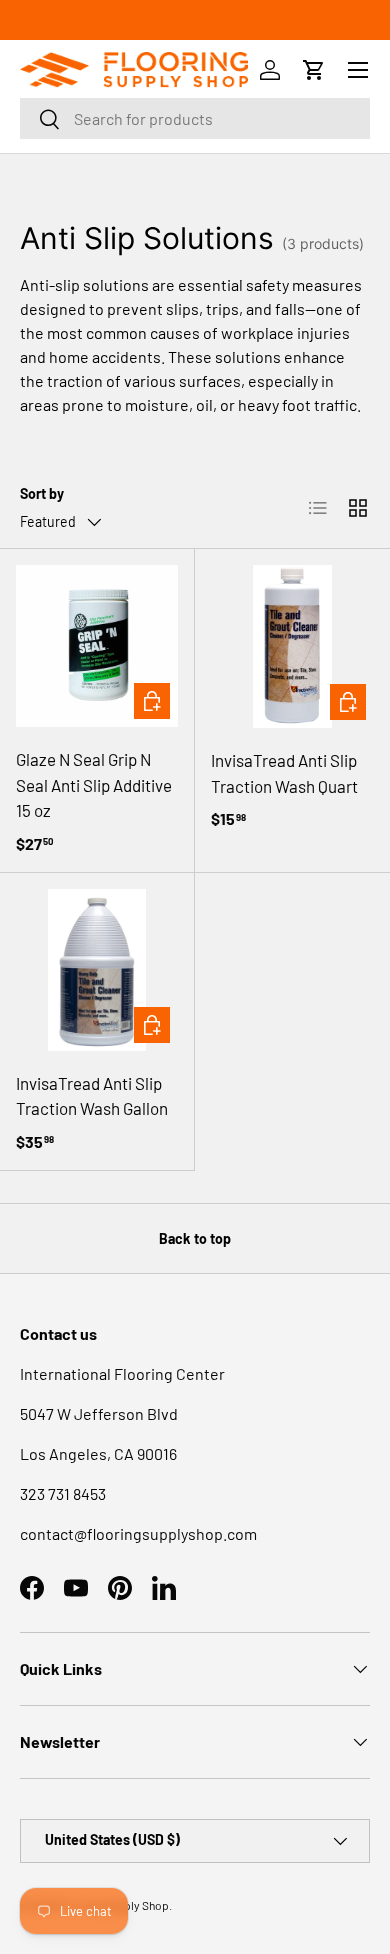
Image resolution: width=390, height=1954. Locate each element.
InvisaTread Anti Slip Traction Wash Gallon (92, 1096)
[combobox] (195, 118)
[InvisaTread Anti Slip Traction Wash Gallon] (97, 970)
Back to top (195, 1238)
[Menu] (358, 70)
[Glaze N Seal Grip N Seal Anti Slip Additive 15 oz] (97, 646)
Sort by (42, 493)
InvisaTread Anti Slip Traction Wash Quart (284, 773)
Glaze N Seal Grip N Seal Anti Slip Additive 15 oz (94, 784)
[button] (314, 70)
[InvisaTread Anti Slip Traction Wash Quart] (292, 646)
